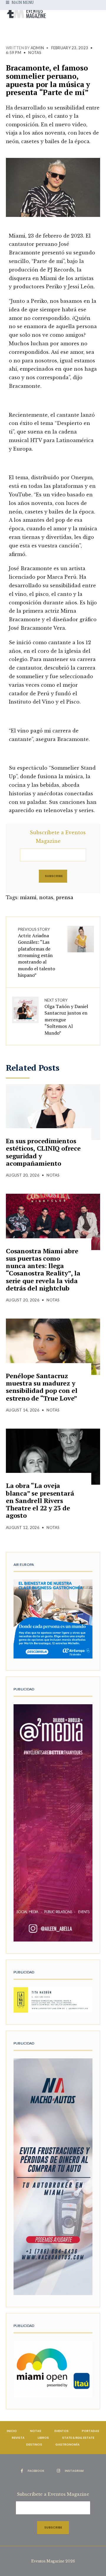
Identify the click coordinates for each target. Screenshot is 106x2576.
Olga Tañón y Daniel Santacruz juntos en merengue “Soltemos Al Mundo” (66, 1017)
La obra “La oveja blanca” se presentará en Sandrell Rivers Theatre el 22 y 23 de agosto (40, 1500)
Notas (35, 53)
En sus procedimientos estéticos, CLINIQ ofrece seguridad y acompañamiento (43, 1152)
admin (37, 48)
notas (46, 897)
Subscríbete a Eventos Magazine (58, 837)
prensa (65, 897)
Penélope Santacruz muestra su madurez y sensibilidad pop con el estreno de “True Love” (42, 1387)
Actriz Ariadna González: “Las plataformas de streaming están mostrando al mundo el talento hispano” (37, 953)
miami (28, 897)
